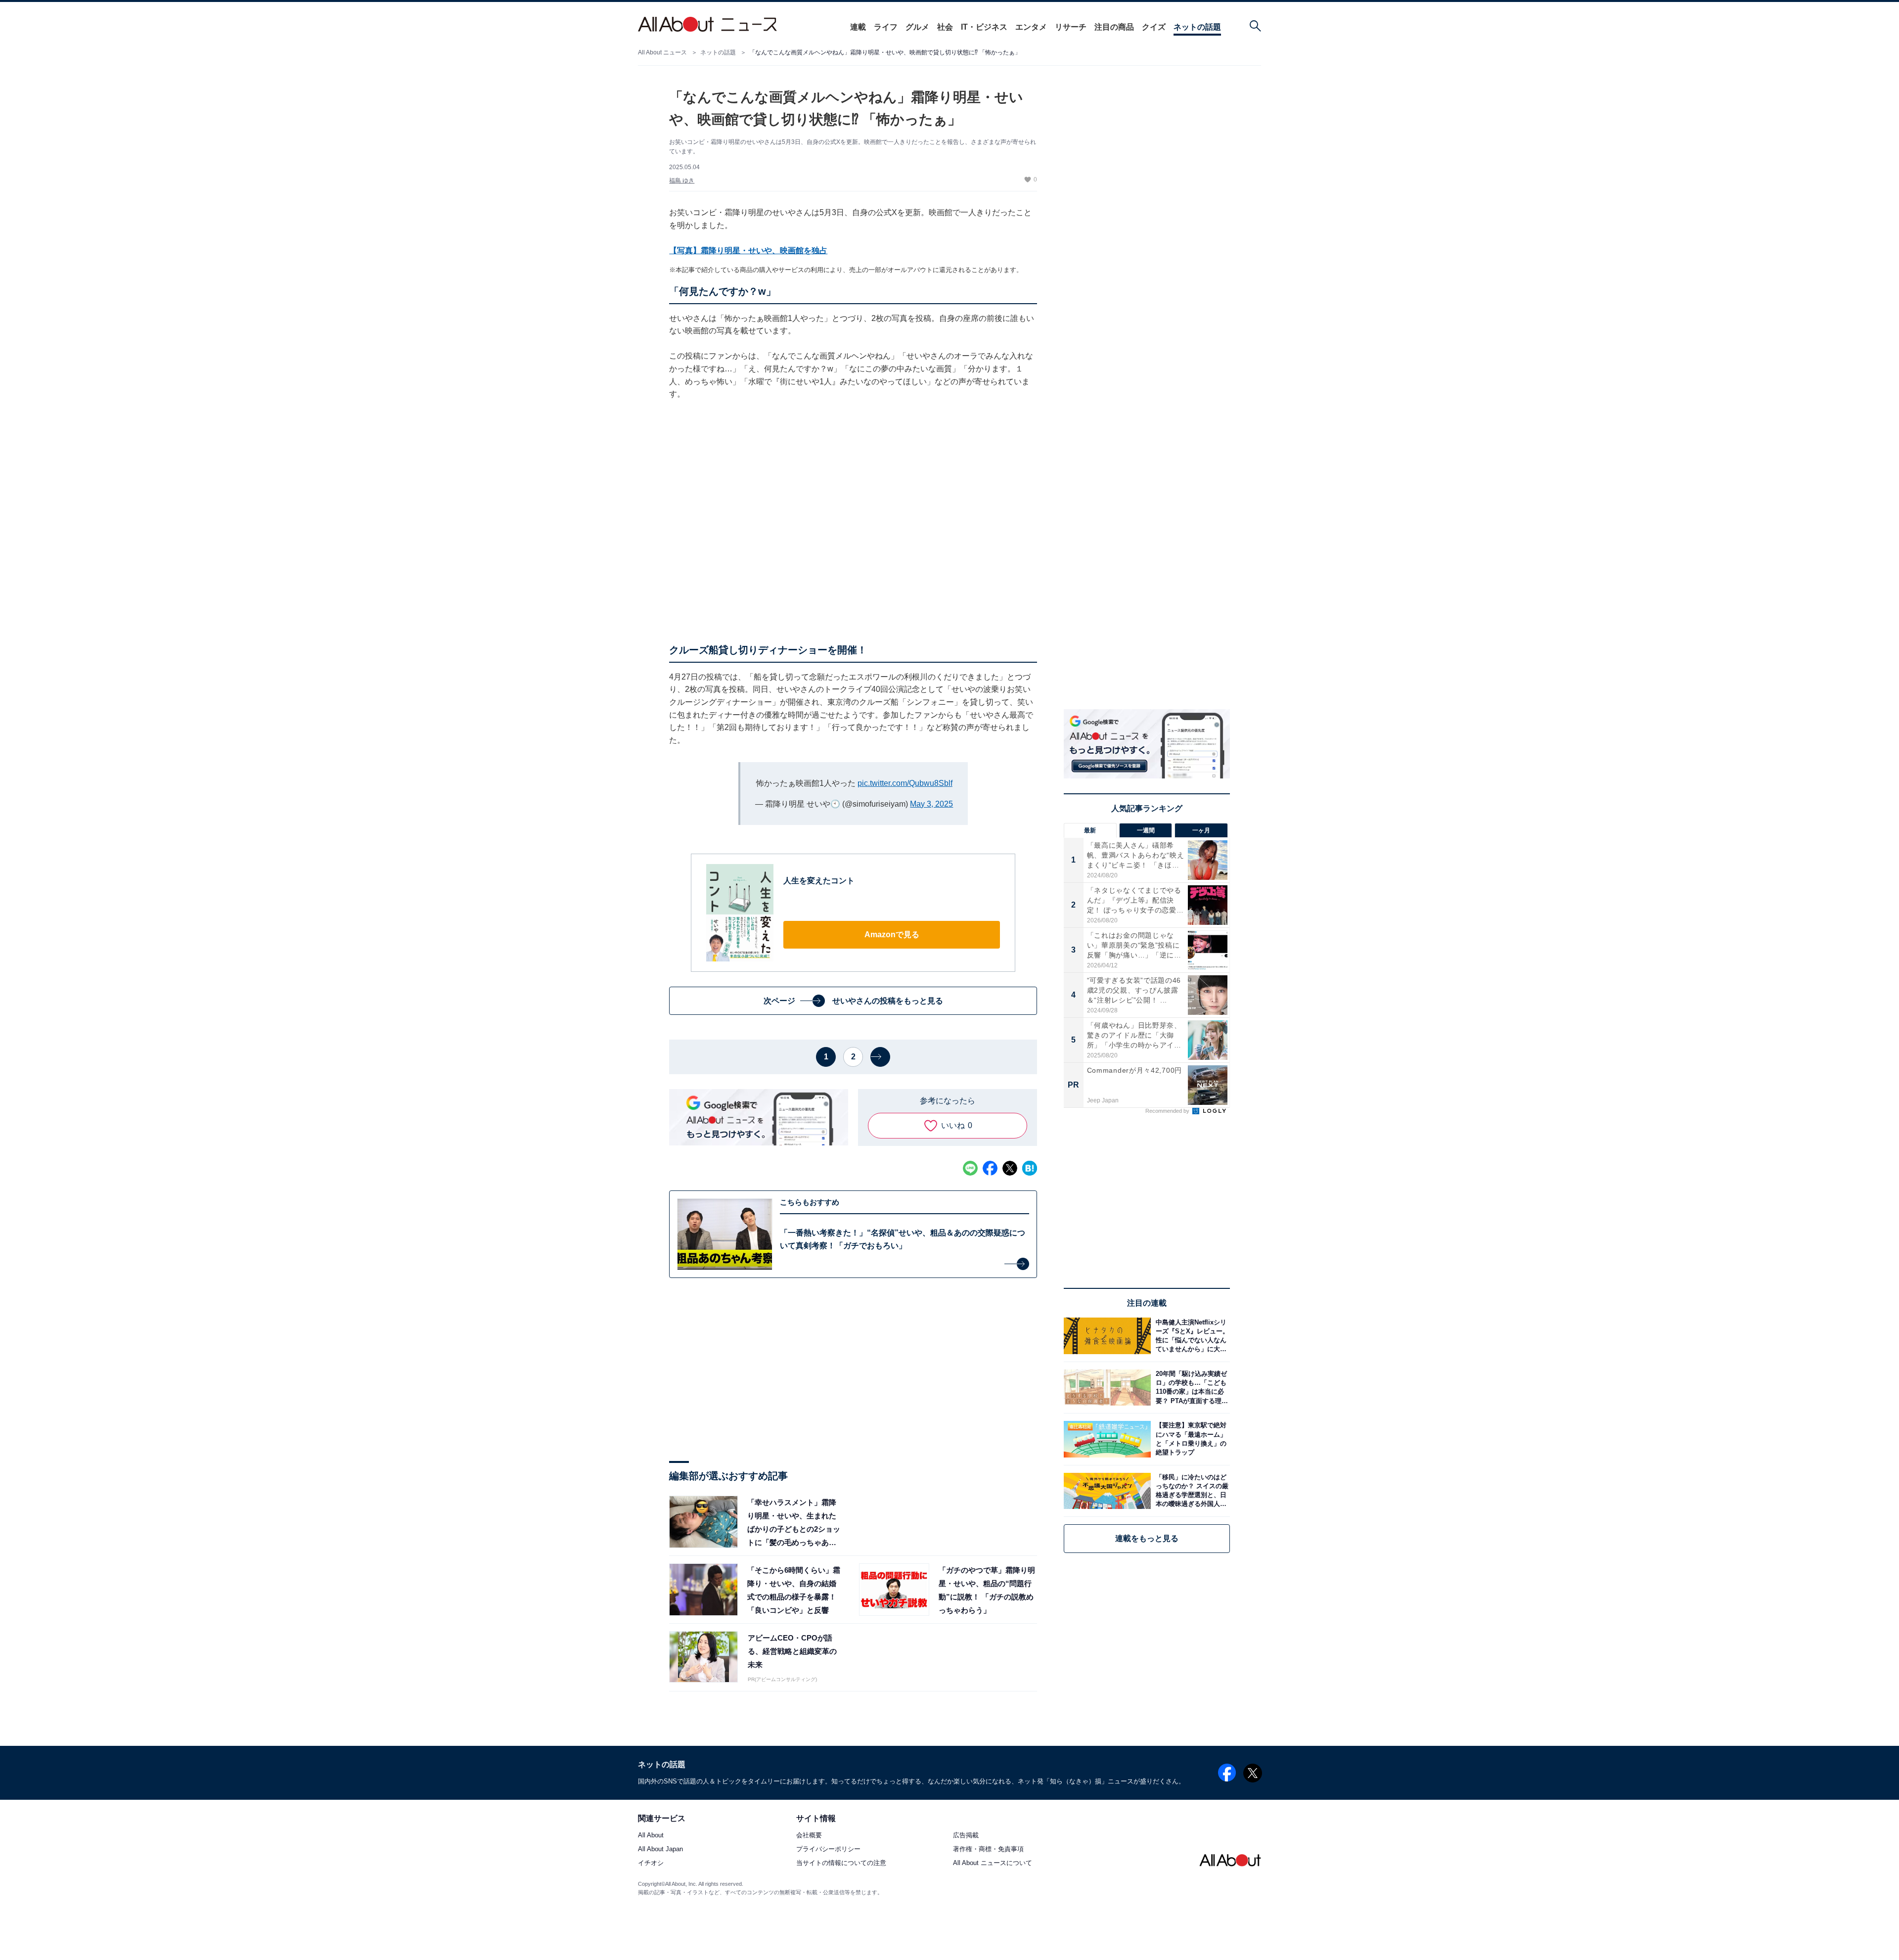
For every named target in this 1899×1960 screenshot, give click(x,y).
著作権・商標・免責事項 (988, 1849)
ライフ (886, 27)
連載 (858, 27)
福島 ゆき (682, 181)
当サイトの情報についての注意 (841, 1863)
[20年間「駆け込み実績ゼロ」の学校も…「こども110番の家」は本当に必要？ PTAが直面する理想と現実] (1190, 1388)
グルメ (917, 27)
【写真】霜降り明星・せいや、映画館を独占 (748, 251)
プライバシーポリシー (828, 1849)
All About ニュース (662, 52)
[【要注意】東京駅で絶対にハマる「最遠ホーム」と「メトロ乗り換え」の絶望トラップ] (1190, 1439)
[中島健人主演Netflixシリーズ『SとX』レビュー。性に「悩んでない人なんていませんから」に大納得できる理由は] (1190, 1336)
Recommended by (1168, 1111)
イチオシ (651, 1863)
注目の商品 (1114, 27)
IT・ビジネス (984, 27)
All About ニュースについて (993, 1863)
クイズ (1154, 27)
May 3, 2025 (931, 804)
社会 (945, 27)
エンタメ (1031, 27)
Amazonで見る (892, 934)
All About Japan (660, 1849)
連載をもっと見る (1147, 1538)
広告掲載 (966, 1836)
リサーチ (1071, 27)
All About (651, 1836)
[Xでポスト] (1010, 1168)
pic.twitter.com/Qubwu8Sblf (905, 783)
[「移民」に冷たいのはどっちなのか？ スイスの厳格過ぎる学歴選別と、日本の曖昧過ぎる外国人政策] (1190, 1491)
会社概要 (809, 1836)
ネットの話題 (1197, 27)
